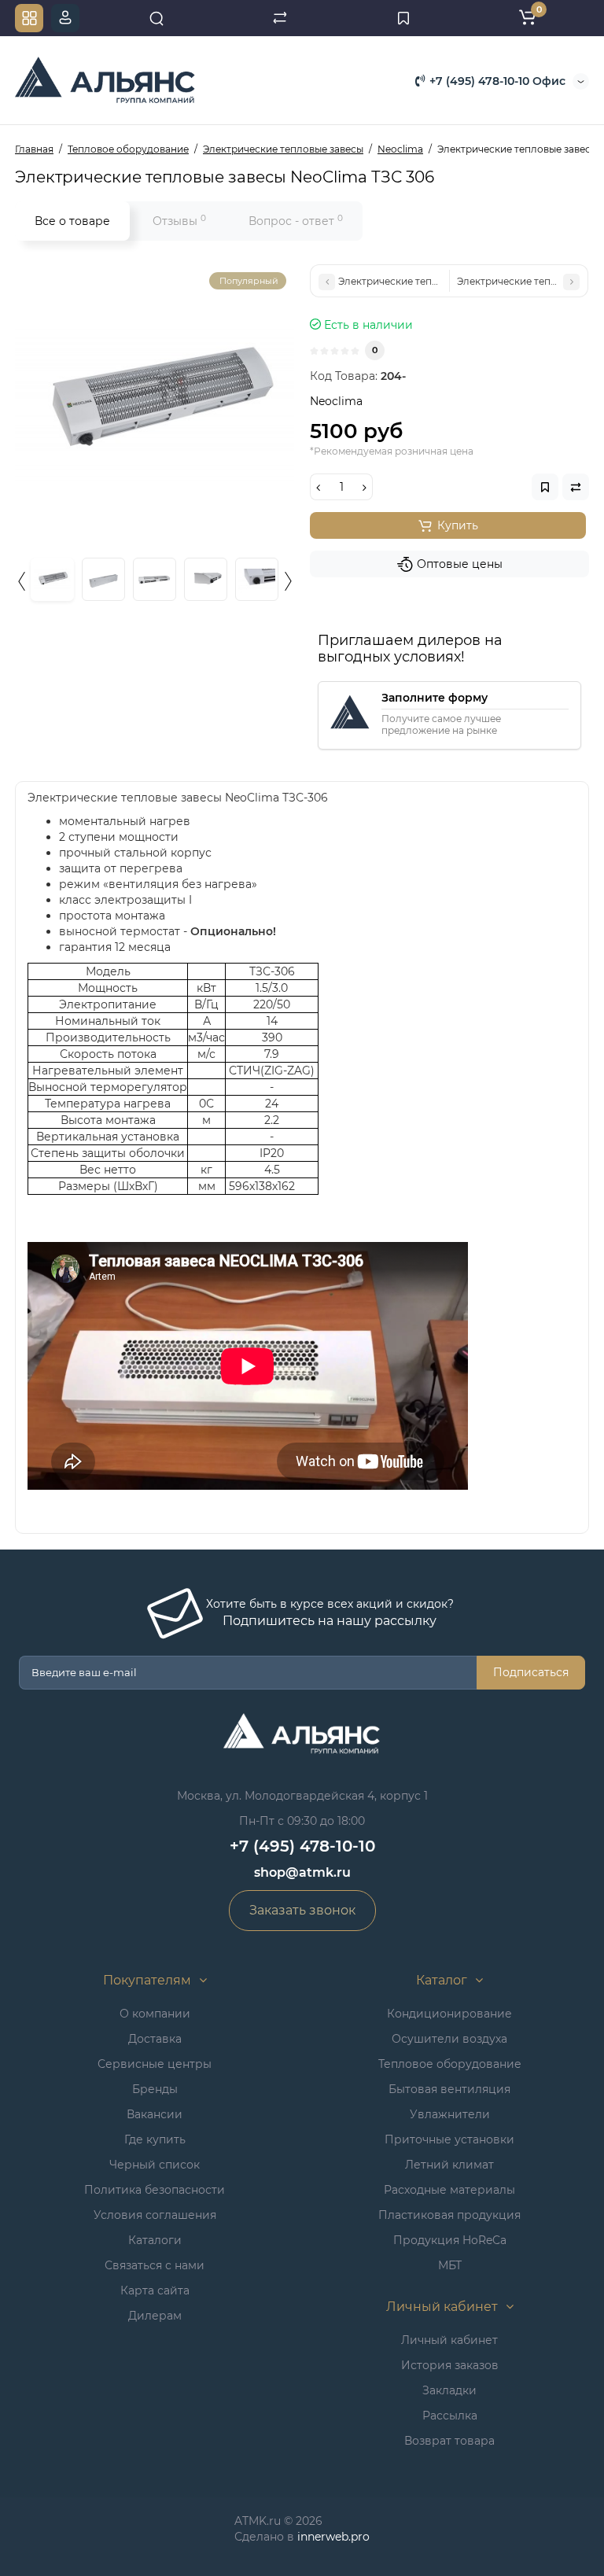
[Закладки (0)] (403, 18)
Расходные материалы (449, 2190)
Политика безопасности (155, 2190)
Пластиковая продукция (449, 2215)
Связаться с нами (155, 2265)
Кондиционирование (449, 2014)
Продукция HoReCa (450, 2240)
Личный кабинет (449, 2340)
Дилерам (155, 2316)
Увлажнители (450, 2114)
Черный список (155, 2165)
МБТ (450, 2265)
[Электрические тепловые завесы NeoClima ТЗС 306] (155, 404)
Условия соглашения (155, 2215)
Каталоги (155, 2240)
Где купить (155, 2139)
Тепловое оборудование (450, 2064)
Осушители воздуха (449, 2039)
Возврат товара (449, 2441)
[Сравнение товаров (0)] (280, 18)
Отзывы (179, 221)
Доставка (155, 2039)
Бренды (155, 2089)
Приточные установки (449, 2139)
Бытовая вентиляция (449, 2089)
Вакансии (155, 2114)
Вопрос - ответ (296, 221)
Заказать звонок (302, 1910)
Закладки (449, 2390)
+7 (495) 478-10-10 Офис (496, 81)
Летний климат (449, 2165)
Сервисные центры (155, 2064)
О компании (155, 2014)
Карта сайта (155, 2290)
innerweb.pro (333, 2537)
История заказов (450, 2365)
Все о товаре (72, 221)
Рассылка (450, 2416)
